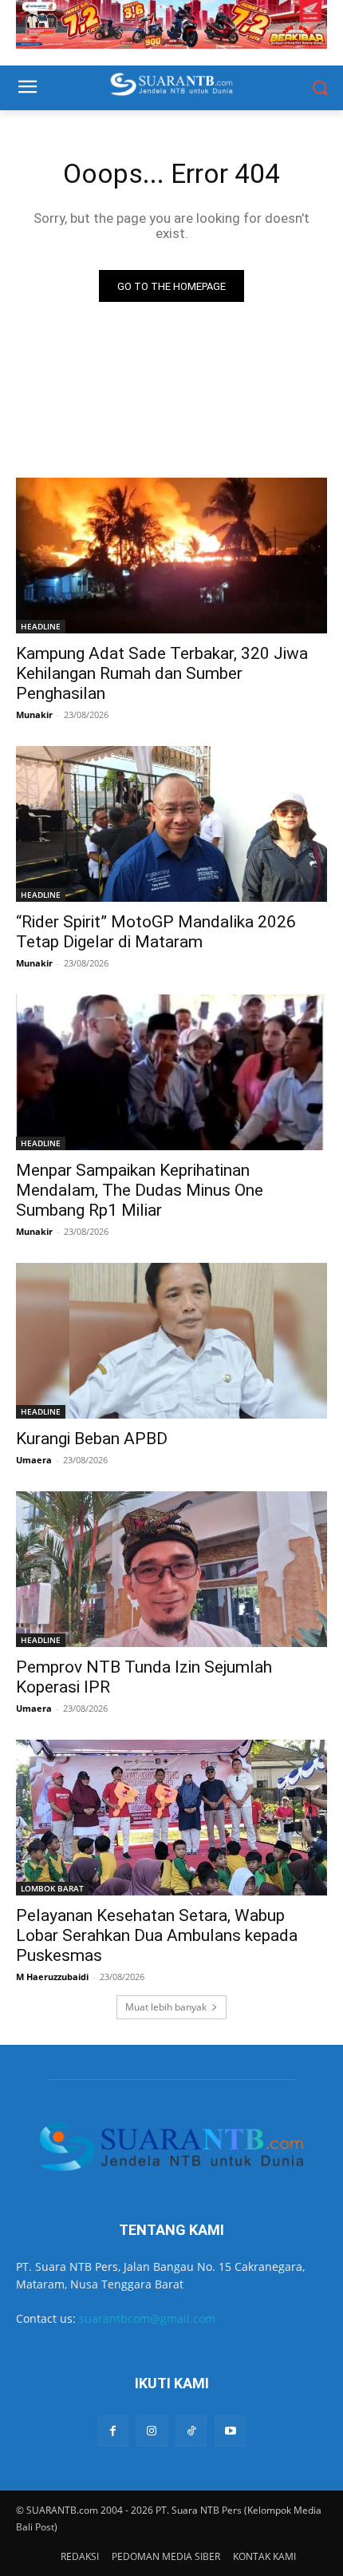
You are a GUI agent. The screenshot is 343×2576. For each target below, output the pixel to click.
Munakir (34, 714)
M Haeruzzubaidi (52, 1977)
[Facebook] (113, 2431)
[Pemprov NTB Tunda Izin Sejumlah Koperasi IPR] (171, 1569)
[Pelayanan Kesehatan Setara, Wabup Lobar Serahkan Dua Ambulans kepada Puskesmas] (171, 1818)
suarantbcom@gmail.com (147, 2318)
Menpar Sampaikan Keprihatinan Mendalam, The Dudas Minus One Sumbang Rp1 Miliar (140, 1190)
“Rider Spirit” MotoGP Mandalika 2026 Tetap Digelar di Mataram (156, 932)
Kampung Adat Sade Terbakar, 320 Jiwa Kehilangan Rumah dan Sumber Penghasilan (162, 673)
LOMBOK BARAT (52, 1888)
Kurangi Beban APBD (92, 1439)
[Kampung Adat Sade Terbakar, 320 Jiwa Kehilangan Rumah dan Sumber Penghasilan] (171, 556)
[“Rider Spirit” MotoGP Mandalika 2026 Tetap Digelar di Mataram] (171, 824)
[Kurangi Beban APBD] (171, 1341)
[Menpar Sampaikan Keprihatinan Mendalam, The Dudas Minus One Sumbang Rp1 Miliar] (171, 1072)
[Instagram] (152, 2431)
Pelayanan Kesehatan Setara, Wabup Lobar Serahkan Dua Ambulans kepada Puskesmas (157, 1935)
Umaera (34, 1460)
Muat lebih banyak (166, 2007)
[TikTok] (191, 2431)
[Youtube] (230, 2431)
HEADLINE (41, 626)
